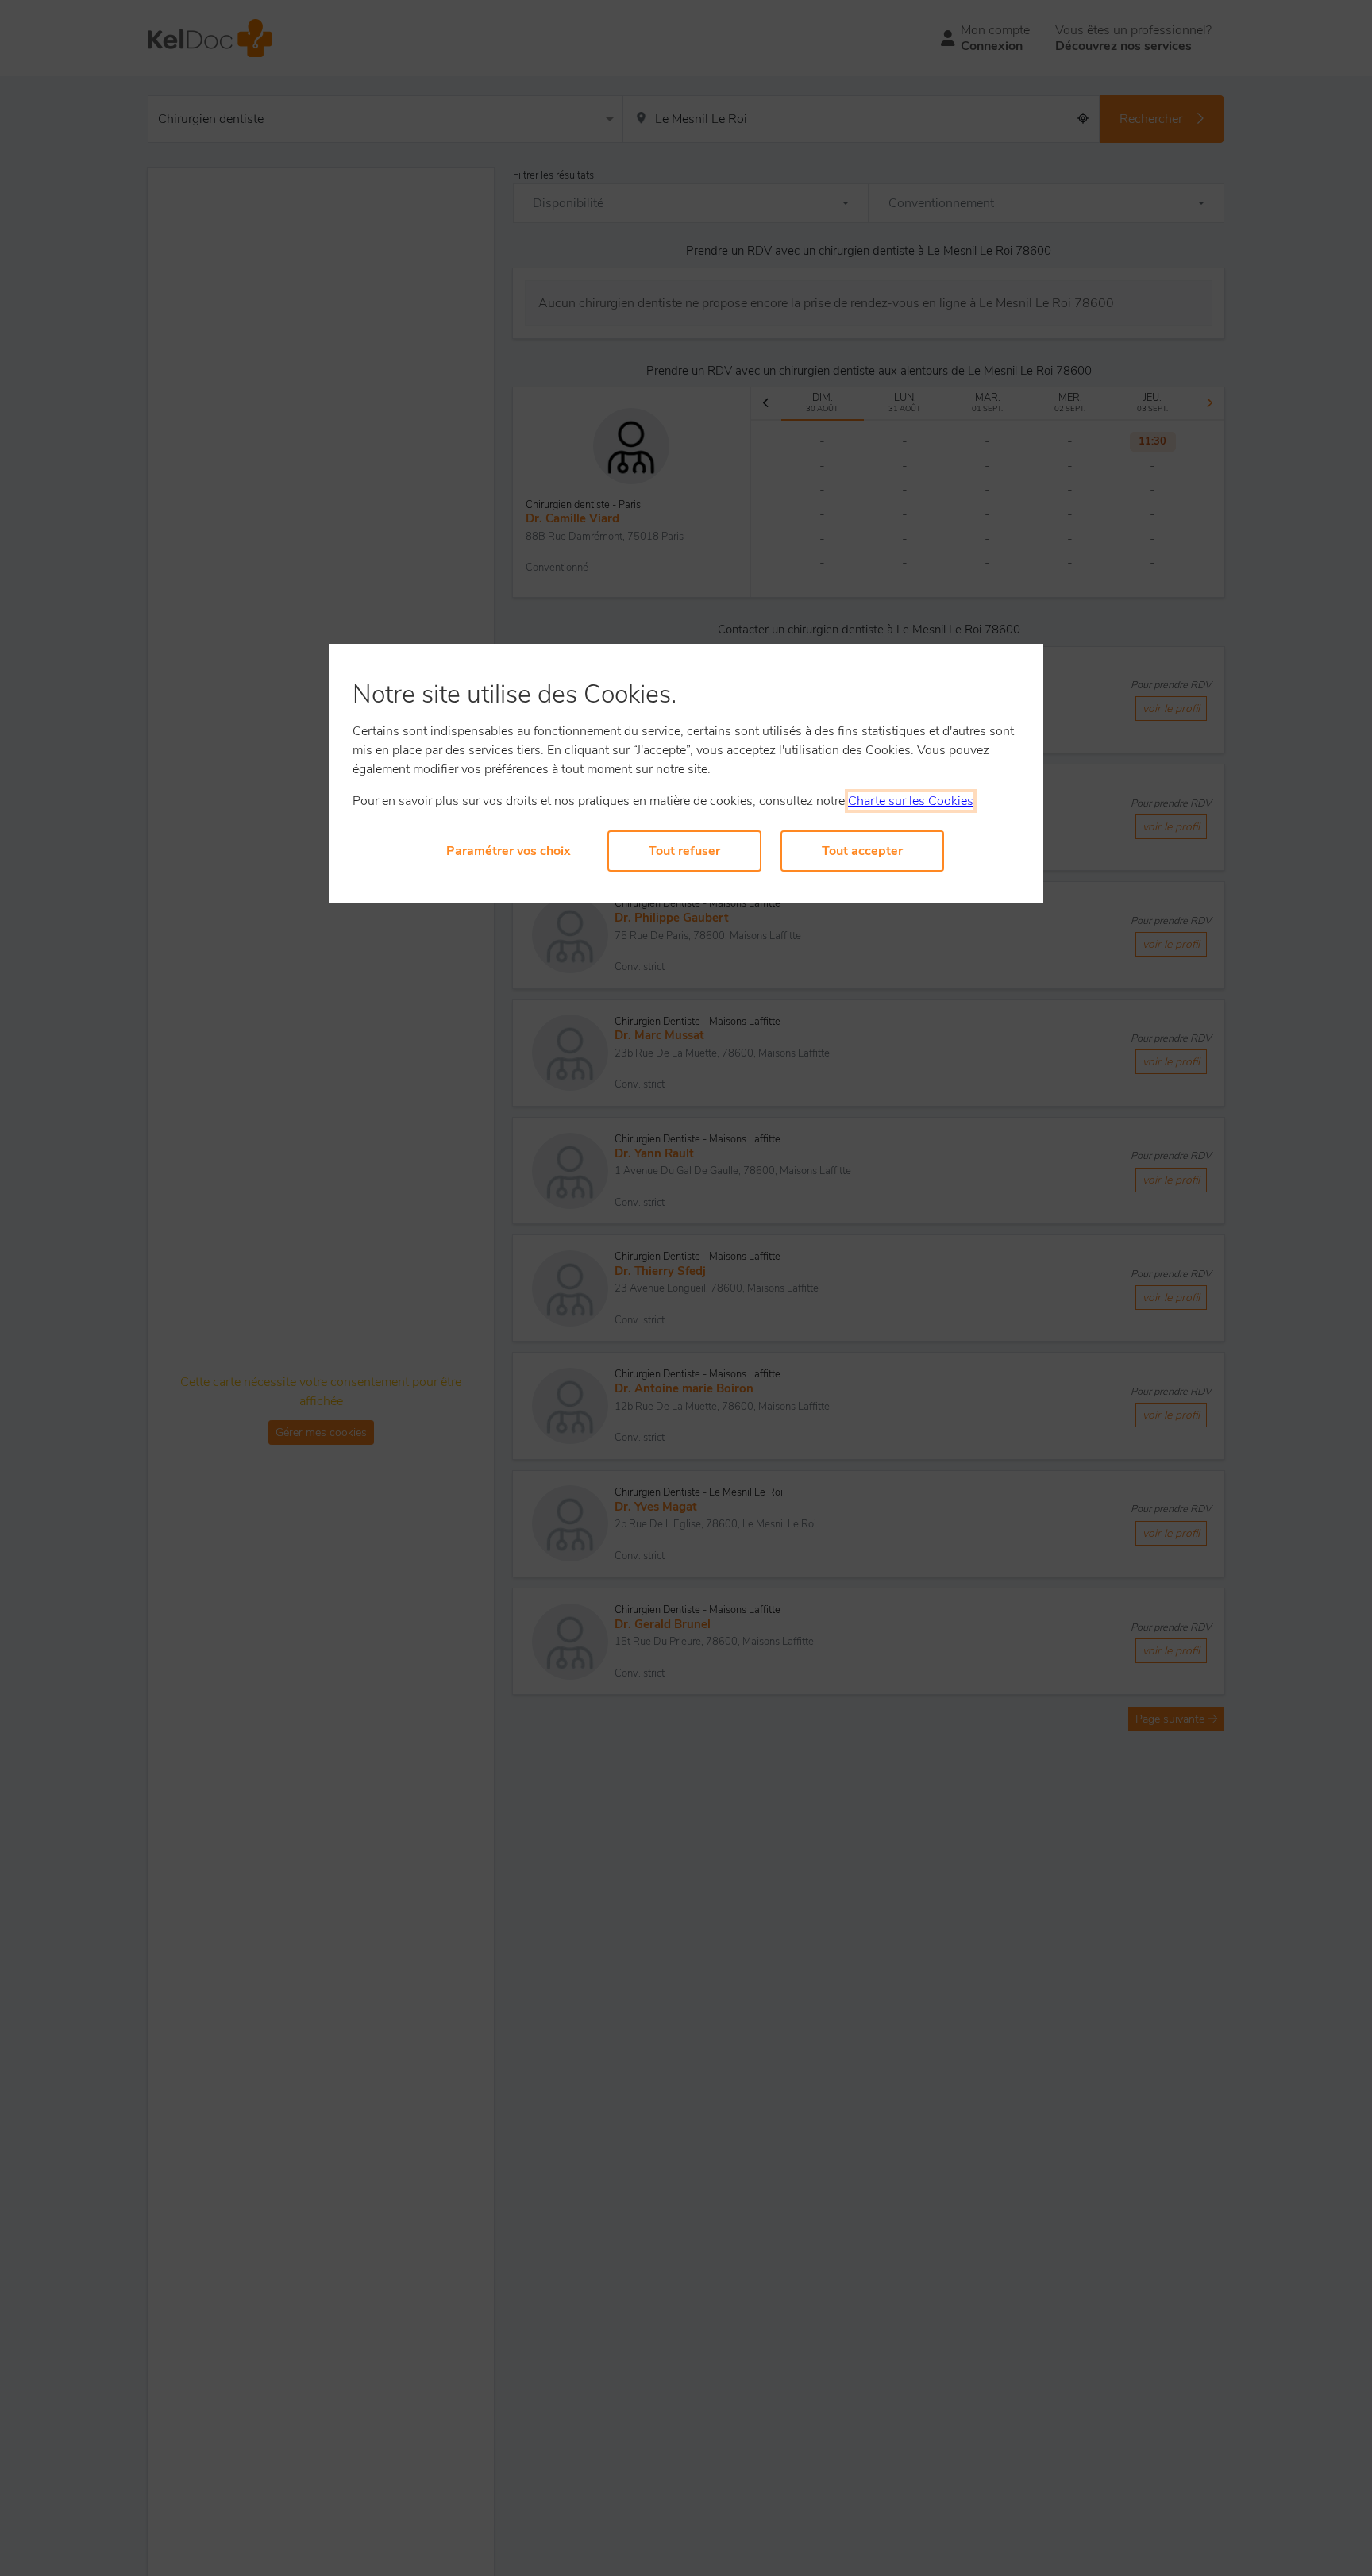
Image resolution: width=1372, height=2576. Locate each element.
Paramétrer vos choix (509, 851)
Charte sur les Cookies (911, 801)
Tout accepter (862, 851)
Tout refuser (684, 851)
